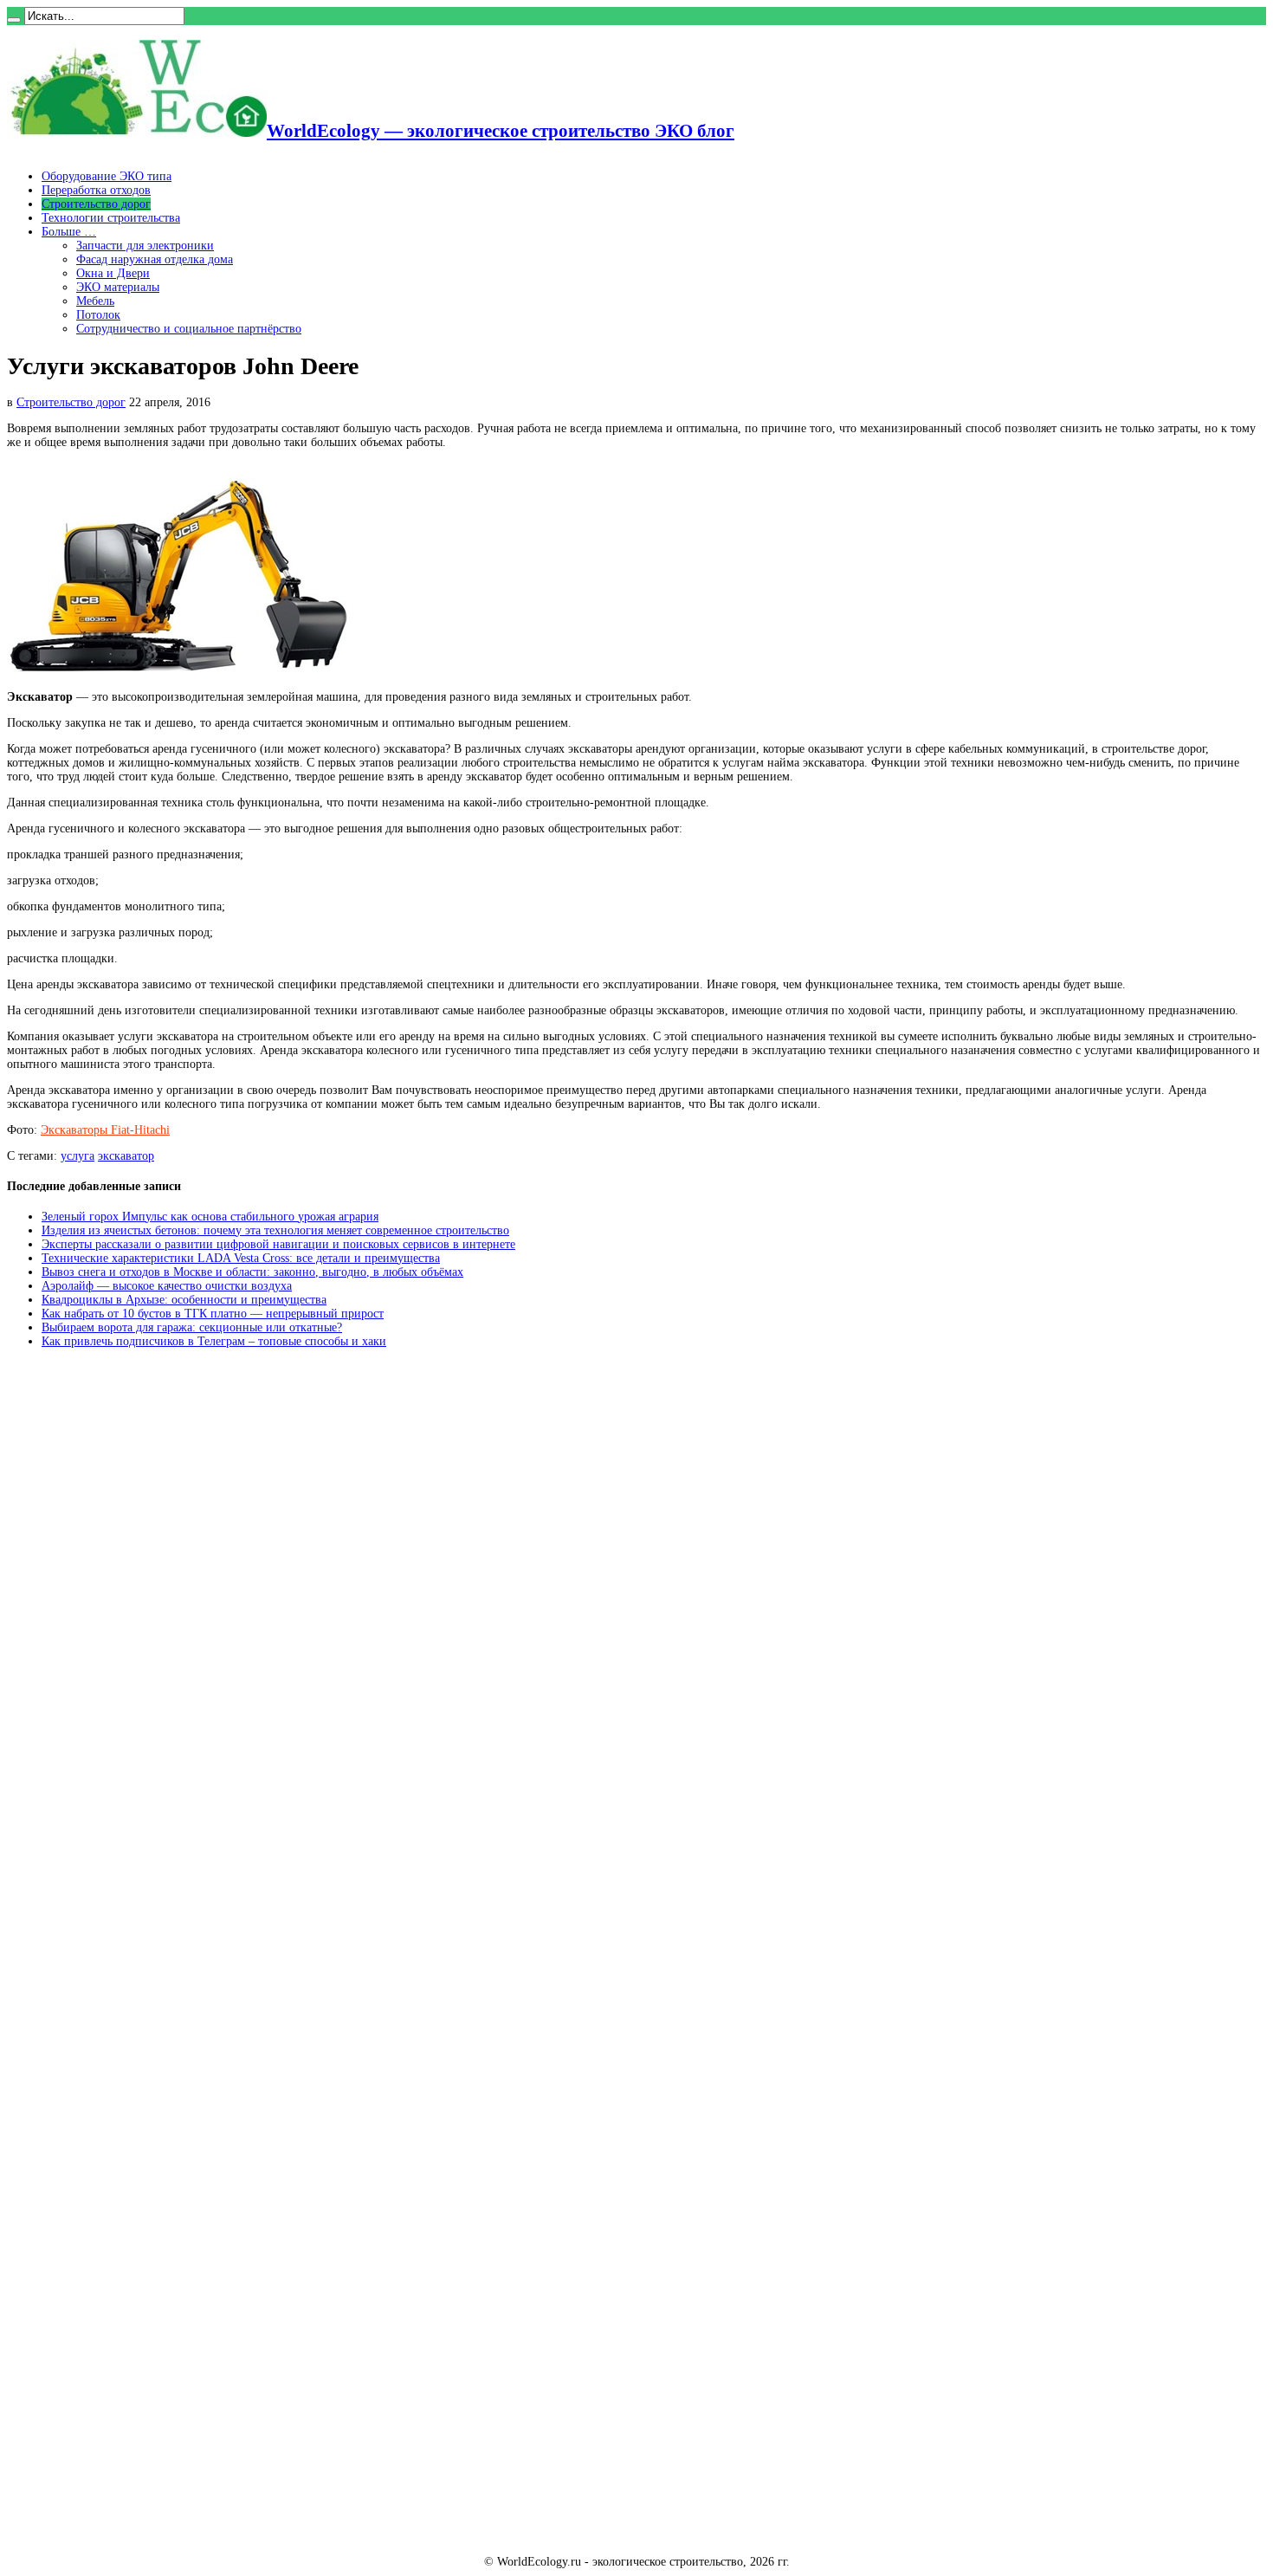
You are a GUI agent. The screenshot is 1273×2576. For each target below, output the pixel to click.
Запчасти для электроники (145, 246)
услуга (78, 1156)
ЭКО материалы (118, 287)
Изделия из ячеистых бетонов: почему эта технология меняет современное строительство (275, 1230)
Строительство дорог (96, 204)
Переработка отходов (96, 190)
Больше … (69, 232)
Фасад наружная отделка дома (155, 259)
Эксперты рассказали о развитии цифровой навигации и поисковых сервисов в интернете (278, 1244)
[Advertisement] (137, 1624)
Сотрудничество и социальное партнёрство (189, 329)
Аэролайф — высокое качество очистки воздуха (167, 1286)
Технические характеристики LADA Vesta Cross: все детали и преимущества (241, 1258)
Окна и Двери (113, 273)
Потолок (98, 315)
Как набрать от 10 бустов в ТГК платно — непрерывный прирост (213, 1314)
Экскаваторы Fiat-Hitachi (105, 1130)
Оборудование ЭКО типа (107, 176)
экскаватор (126, 1156)
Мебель (95, 301)
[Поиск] (14, 20)
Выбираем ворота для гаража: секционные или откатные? (192, 1327)
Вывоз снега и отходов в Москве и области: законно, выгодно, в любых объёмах (252, 1272)
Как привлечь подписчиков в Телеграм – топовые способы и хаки (214, 1341)
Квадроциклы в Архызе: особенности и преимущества (184, 1300)
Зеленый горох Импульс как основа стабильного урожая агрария (210, 1217)
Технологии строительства (111, 218)
